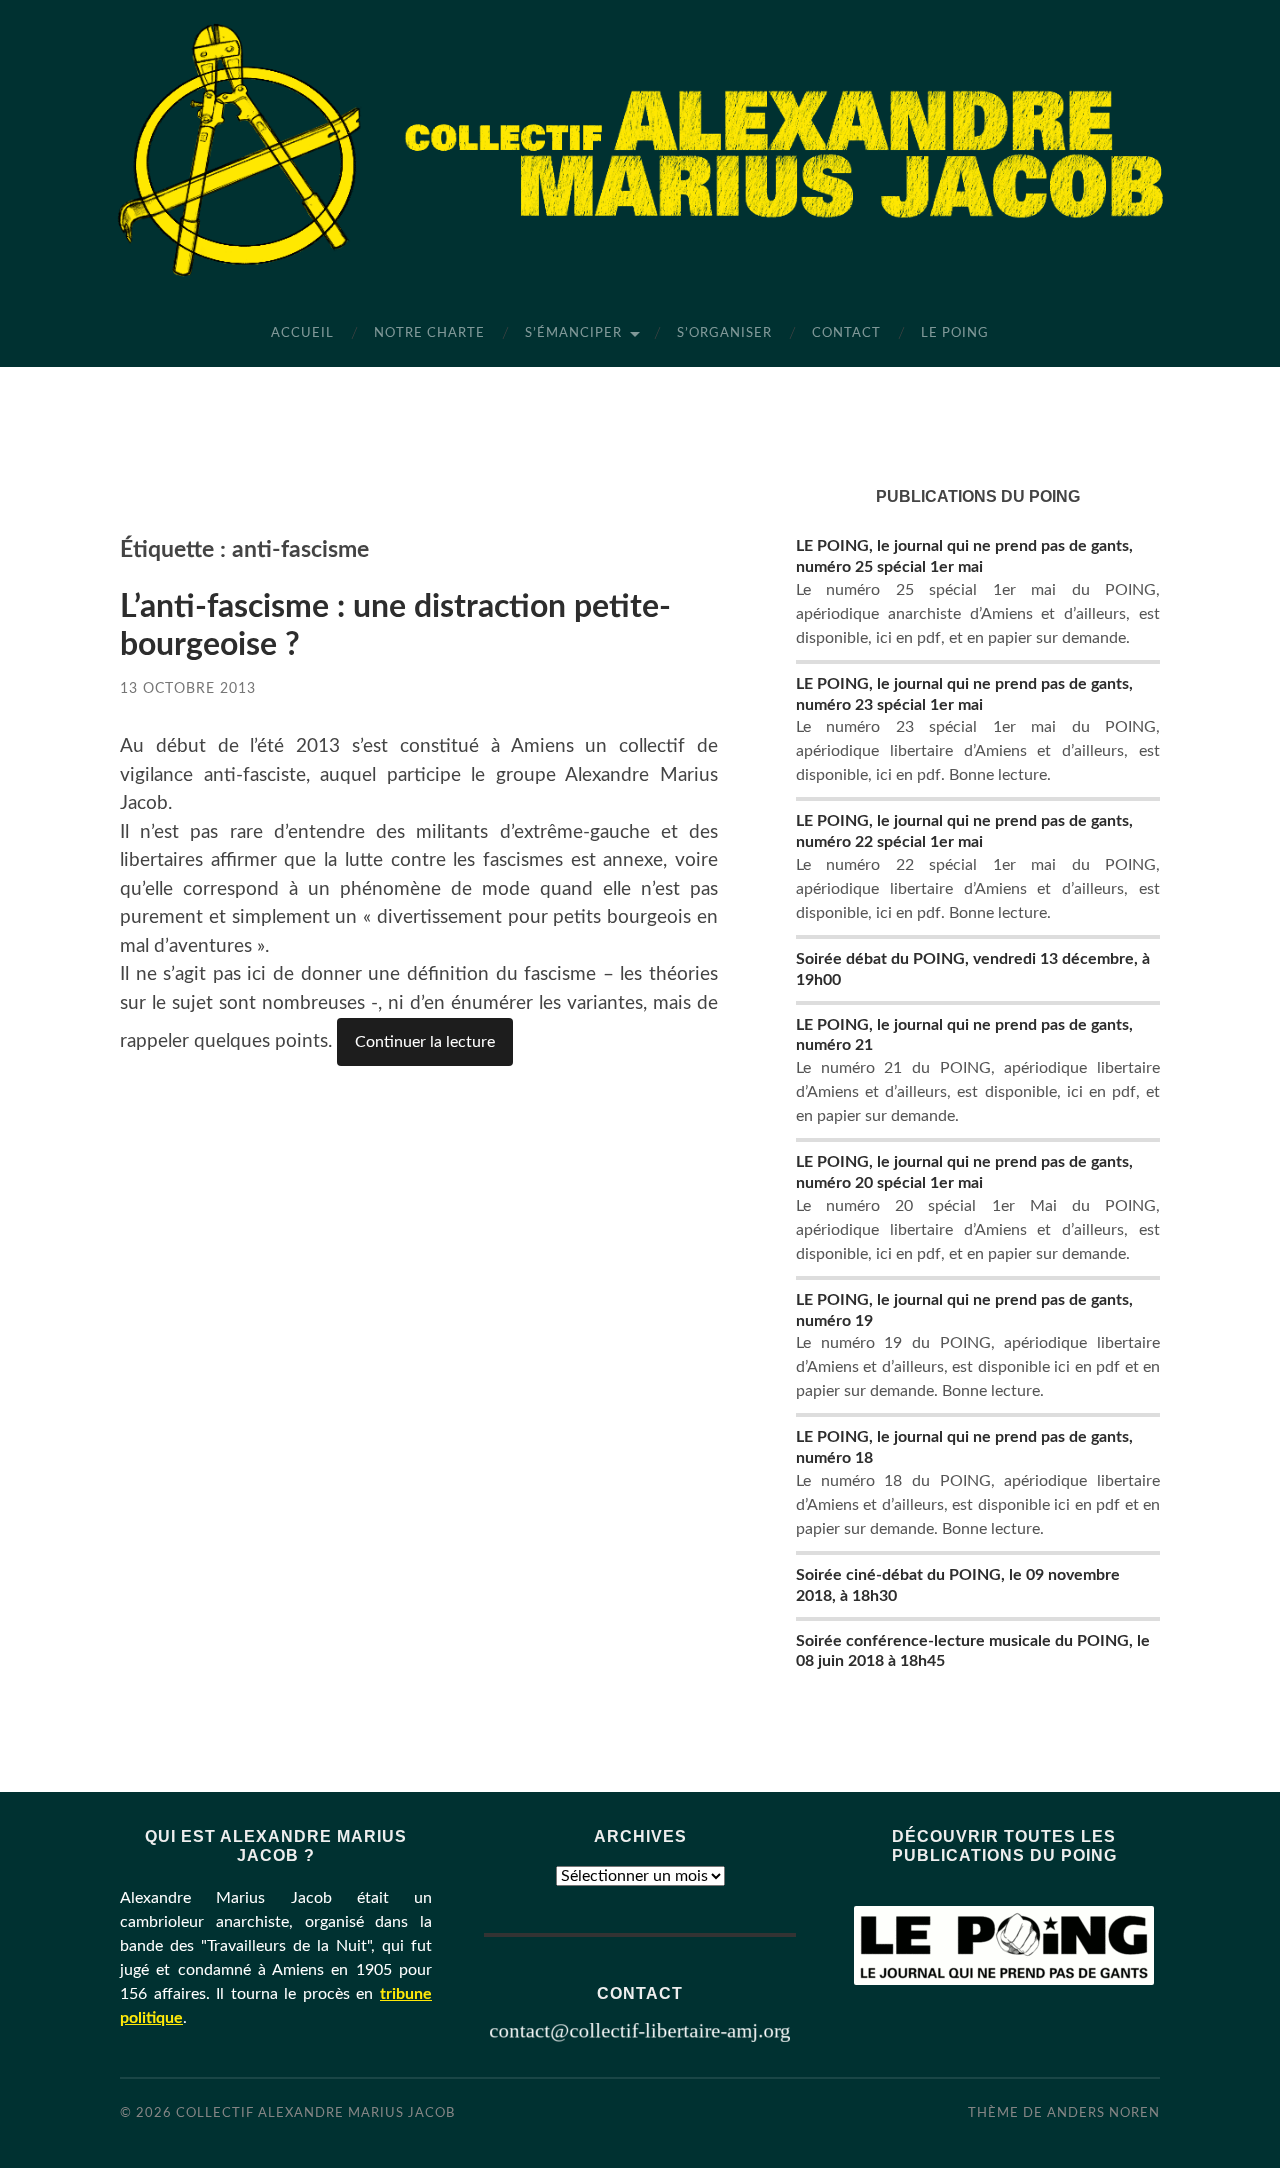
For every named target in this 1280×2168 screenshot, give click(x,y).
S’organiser (724, 333)
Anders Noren (1103, 2113)
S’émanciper (573, 333)
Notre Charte (429, 333)
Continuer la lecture (425, 1042)
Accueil (302, 333)
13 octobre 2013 (188, 688)
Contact (846, 333)
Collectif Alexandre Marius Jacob (315, 2113)
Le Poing (955, 333)
